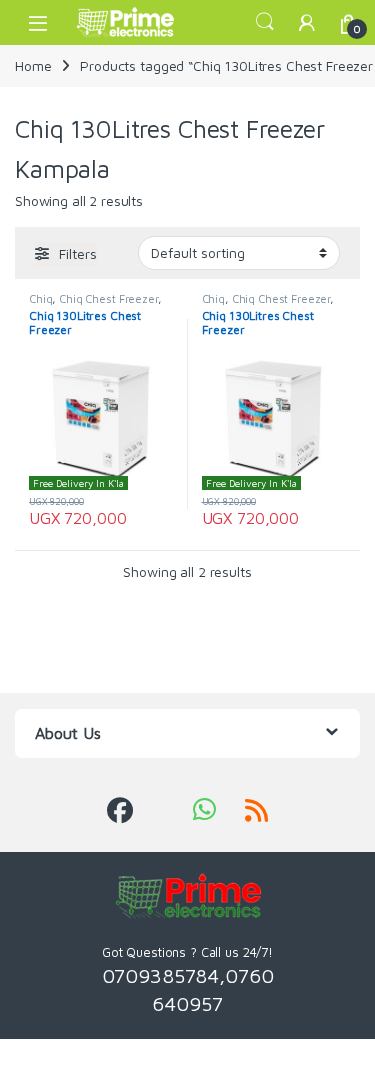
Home (33, 65)
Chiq (40, 298)
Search (265, 22)
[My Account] (307, 22)
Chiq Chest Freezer (108, 298)
